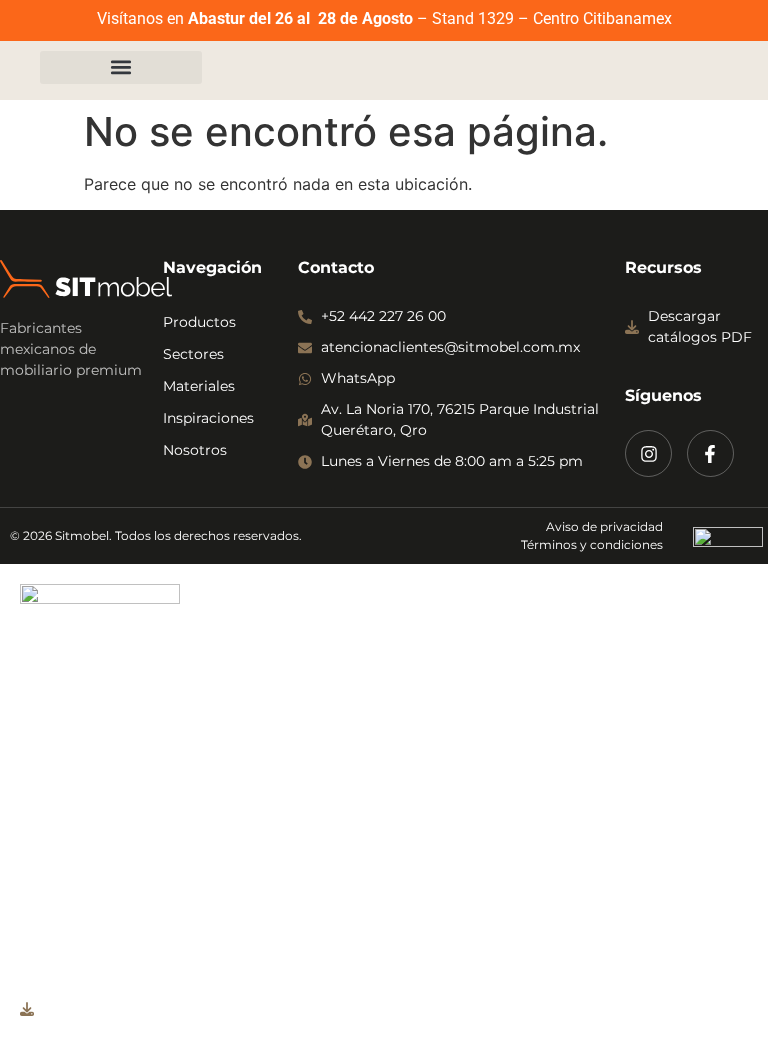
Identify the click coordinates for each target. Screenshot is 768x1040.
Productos (199, 322)
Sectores (193, 354)
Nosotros (195, 450)
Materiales (199, 386)
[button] (121, 67)
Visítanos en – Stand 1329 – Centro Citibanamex (384, 18)
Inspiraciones (208, 418)
